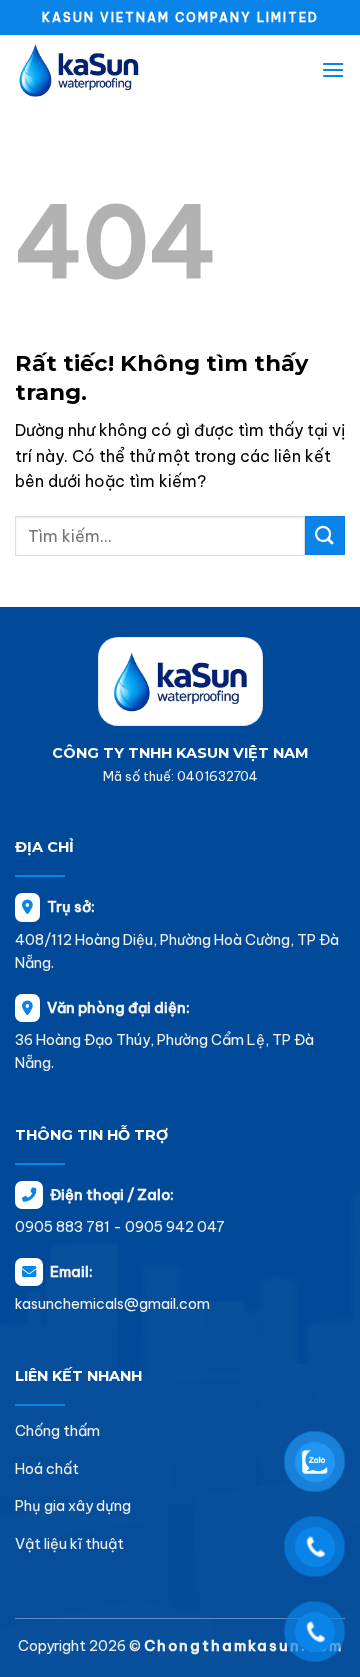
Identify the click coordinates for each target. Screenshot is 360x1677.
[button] (333, 69)
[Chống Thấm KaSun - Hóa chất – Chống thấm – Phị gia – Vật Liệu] (115, 70)
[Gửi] (325, 535)
